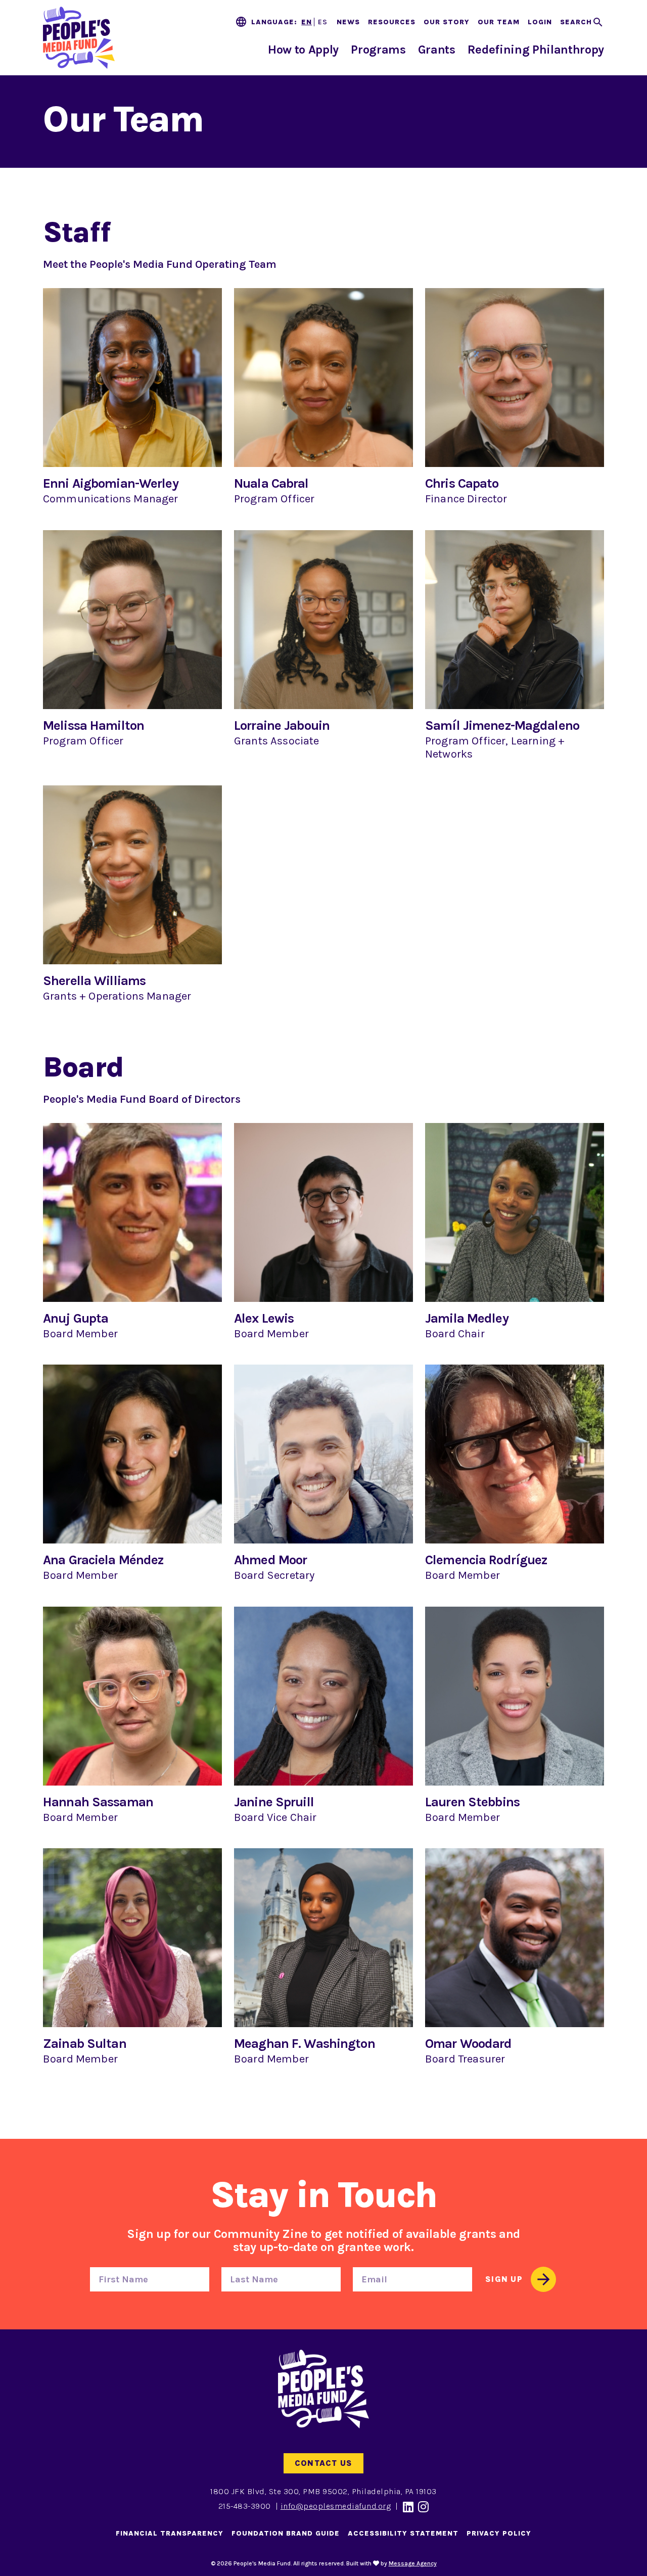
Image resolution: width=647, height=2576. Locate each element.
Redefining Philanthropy (536, 50)
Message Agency (413, 2563)
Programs (378, 50)
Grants (437, 50)
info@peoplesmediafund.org (336, 2506)
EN (307, 22)
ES (323, 22)
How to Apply (303, 50)
